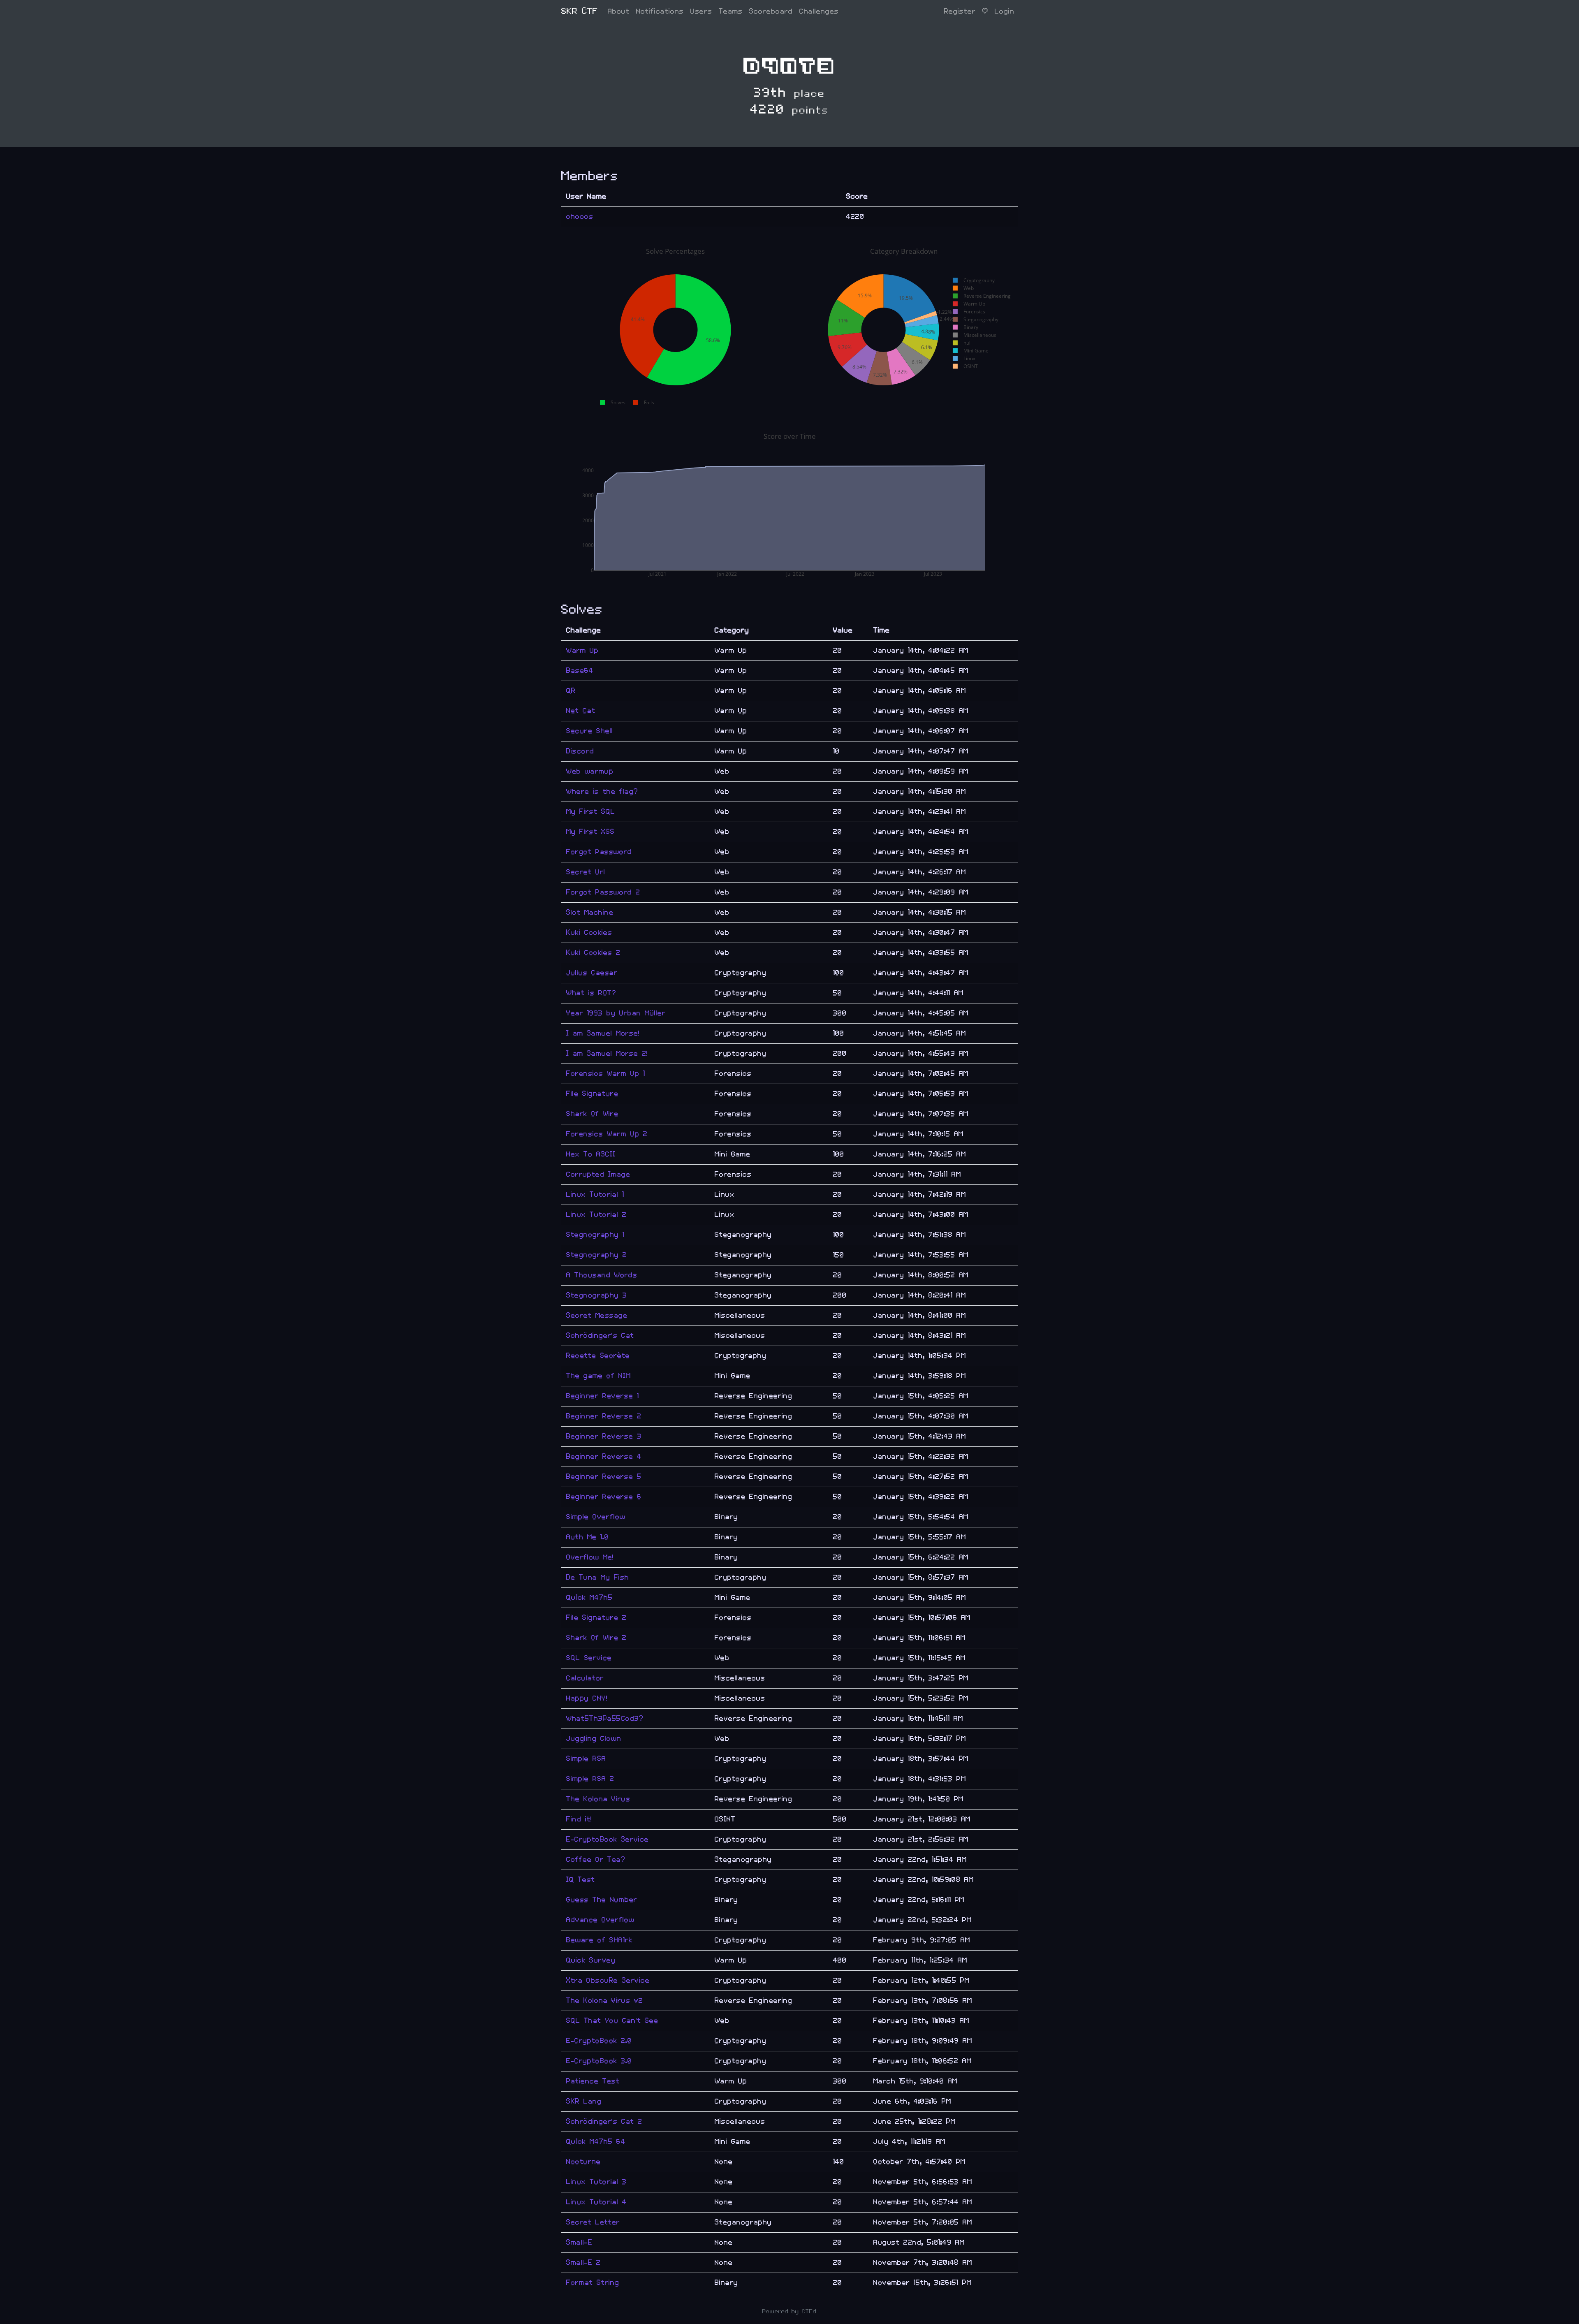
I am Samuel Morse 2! (607, 1053)
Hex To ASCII (591, 1154)
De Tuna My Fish (598, 1577)
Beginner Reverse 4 (604, 1456)
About (619, 11)
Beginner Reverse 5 (604, 1477)
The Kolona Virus (598, 1799)
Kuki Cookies (589, 933)
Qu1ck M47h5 (589, 1598)
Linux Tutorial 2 (596, 1215)
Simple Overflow (596, 1517)
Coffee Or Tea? (596, 1859)
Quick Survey (591, 1960)
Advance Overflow (600, 1920)
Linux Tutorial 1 (595, 1194)
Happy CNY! (587, 1698)
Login (1005, 11)
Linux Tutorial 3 (596, 2182)
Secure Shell (590, 731)
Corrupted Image (598, 1174)
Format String (593, 2283)
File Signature (592, 1094)
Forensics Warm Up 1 (606, 1074)
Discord (580, 751)
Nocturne (583, 2162)
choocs (580, 217)
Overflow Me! (590, 1557)
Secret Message (597, 1315)
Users (701, 11)
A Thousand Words (602, 1275)
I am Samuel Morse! (603, 1033)
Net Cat (581, 711)
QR (571, 691)
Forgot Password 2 (603, 892)
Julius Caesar (592, 973)
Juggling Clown (594, 1739)
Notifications (660, 11)
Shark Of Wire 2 (596, 1638)
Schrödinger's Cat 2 (604, 2121)
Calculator (585, 1678)
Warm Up (582, 650)
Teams (731, 11)
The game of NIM (598, 1376)
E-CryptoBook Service (608, 1839)
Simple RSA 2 (590, 1779)
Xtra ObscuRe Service (608, 1980)
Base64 (580, 671)
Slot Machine (590, 912)
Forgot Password (599, 852)
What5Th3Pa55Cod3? (605, 1718)
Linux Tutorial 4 (596, 2202)
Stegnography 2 (597, 1255)
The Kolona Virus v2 (605, 2001)
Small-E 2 (583, 2263)
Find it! (579, 1819)
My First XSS (590, 832)
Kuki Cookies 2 (593, 953)
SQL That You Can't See (612, 2021)
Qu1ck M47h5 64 (596, 2142)
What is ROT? (591, 993)
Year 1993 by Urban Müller (616, 1013)
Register (960, 11)
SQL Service (589, 1658)
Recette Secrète (598, 1356)
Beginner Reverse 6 (604, 1497)
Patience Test (593, 2081)
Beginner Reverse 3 (604, 1436)
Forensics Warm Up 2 (607, 1134)
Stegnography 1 (595, 1235)
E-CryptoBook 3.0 (599, 2061)
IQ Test (581, 1880)
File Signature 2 (596, 1618)
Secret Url (586, 872)
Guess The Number (602, 1900)
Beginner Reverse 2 (604, 1416)
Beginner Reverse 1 (603, 1396)
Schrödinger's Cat (600, 1336)
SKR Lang (584, 2101)
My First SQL (591, 812)
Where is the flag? (602, 791)
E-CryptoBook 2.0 (599, 2041)
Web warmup (590, 771)
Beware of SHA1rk (599, 1940)
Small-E (579, 2242)
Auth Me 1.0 (588, 1537)
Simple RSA (586, 1759)
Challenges (819, 11)
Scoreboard (771, 11)
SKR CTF (580, 11)
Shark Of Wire (592, 1114)
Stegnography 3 (597, 1295)
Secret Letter (593, 2222)
